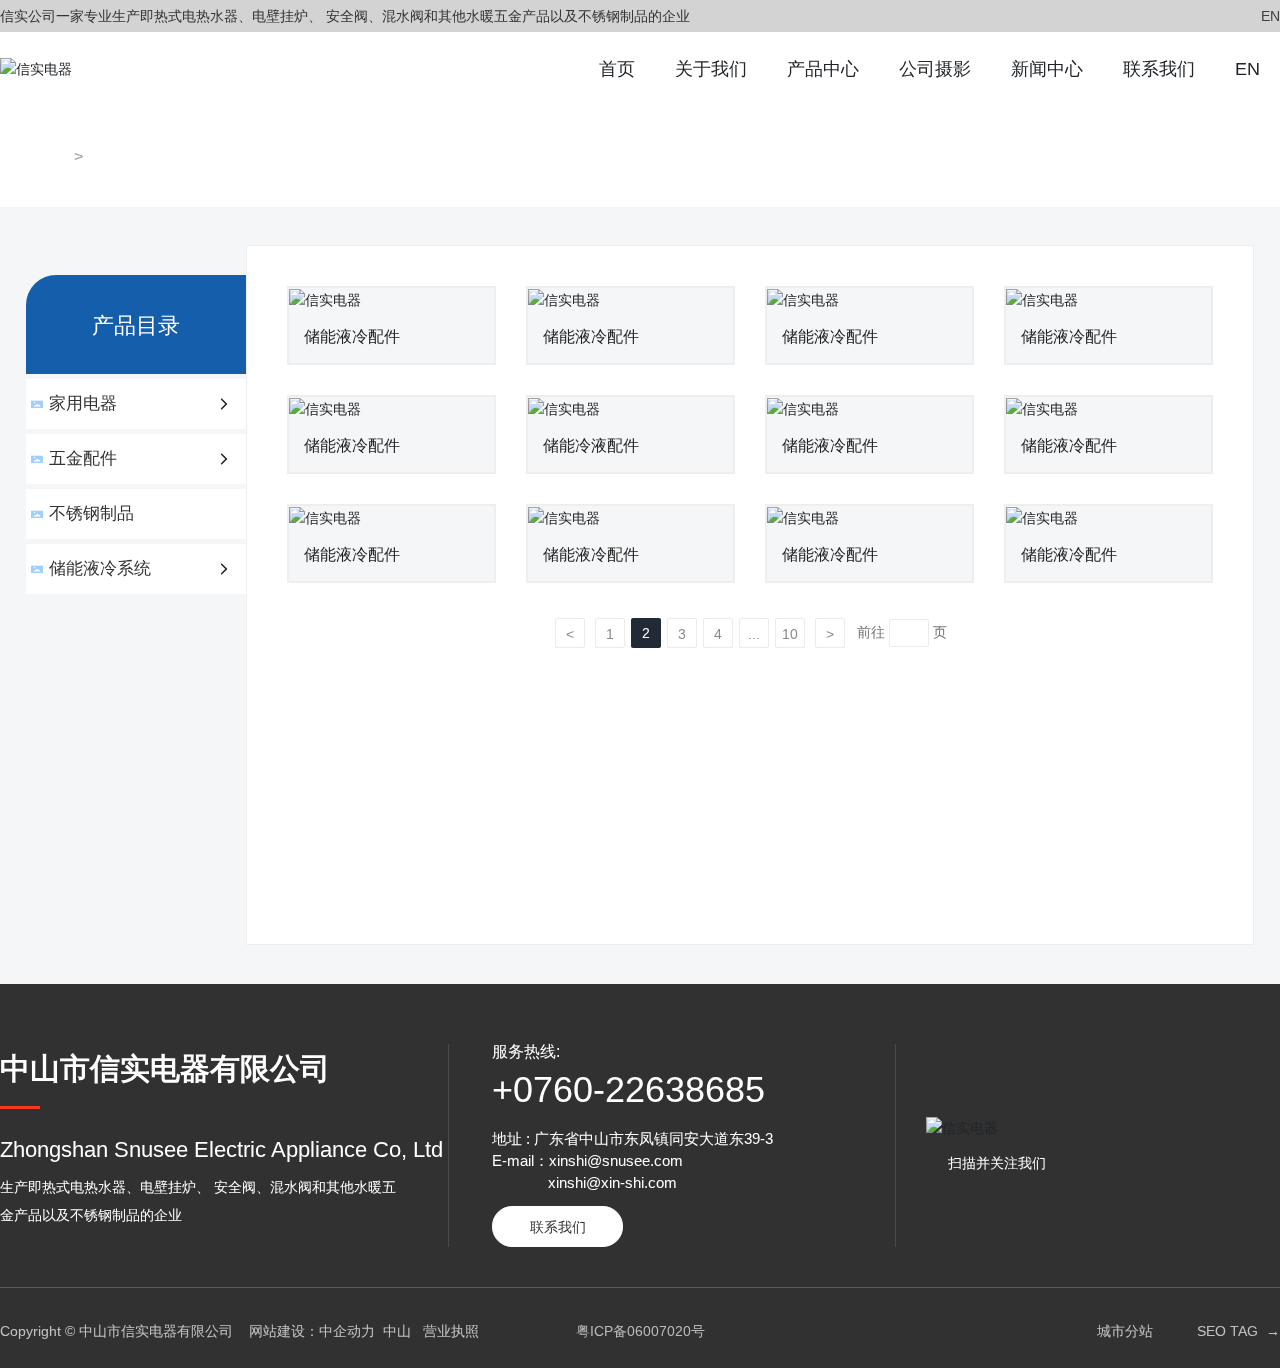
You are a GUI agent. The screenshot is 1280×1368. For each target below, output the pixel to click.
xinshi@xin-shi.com (612, 1182)
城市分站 (1125, 1331)
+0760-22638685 (628, 1089)
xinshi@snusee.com (616, 1160)
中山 (397, 1331)
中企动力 (347, 1331)
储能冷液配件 (591, 445)
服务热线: (526, 1051)
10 (790, 634)
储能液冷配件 (352, 336)
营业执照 (451, 1331)
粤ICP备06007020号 (640, 1331)
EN (1270, 16)
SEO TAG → (1238, 1331)
